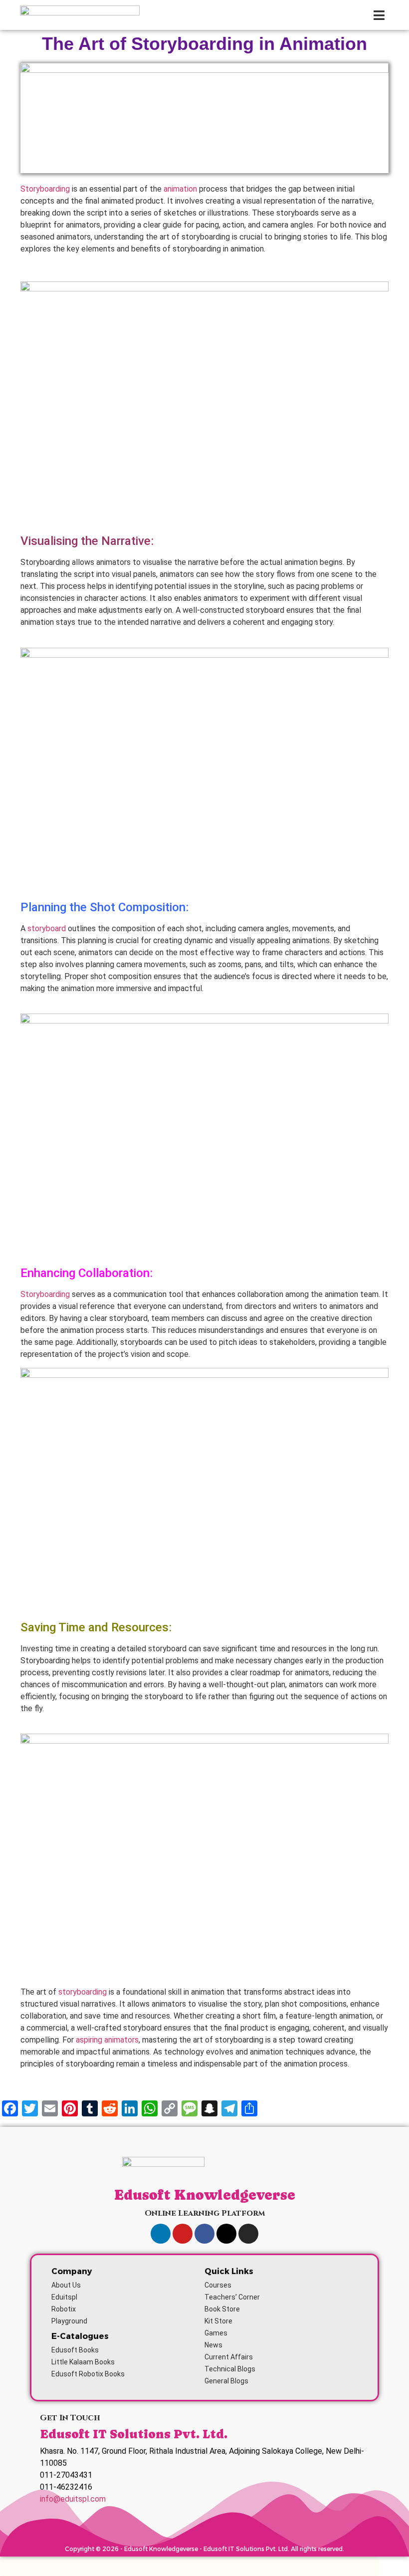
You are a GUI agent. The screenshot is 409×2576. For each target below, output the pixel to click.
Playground (69, 2321)
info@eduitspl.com (73, 2499)
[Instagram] (248, 2234)
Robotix (64, 2309)
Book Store (222, 2309)
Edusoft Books (75, 2350)
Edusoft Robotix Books (88, 2374)
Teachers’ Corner (232, 2297)
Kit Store (218, 2321)
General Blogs (226, 2381)
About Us (66, 2285)
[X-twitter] (226, 2234)
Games (216, 2333)
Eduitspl (64, 2297)
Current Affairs (229, 2357)
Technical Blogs (230, 2369)
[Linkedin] (161, 2234)
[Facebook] (204, 2234)
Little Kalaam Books (83, 2362)
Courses (218, 2285)
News (213, 2345)
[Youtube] (183, 2234)
